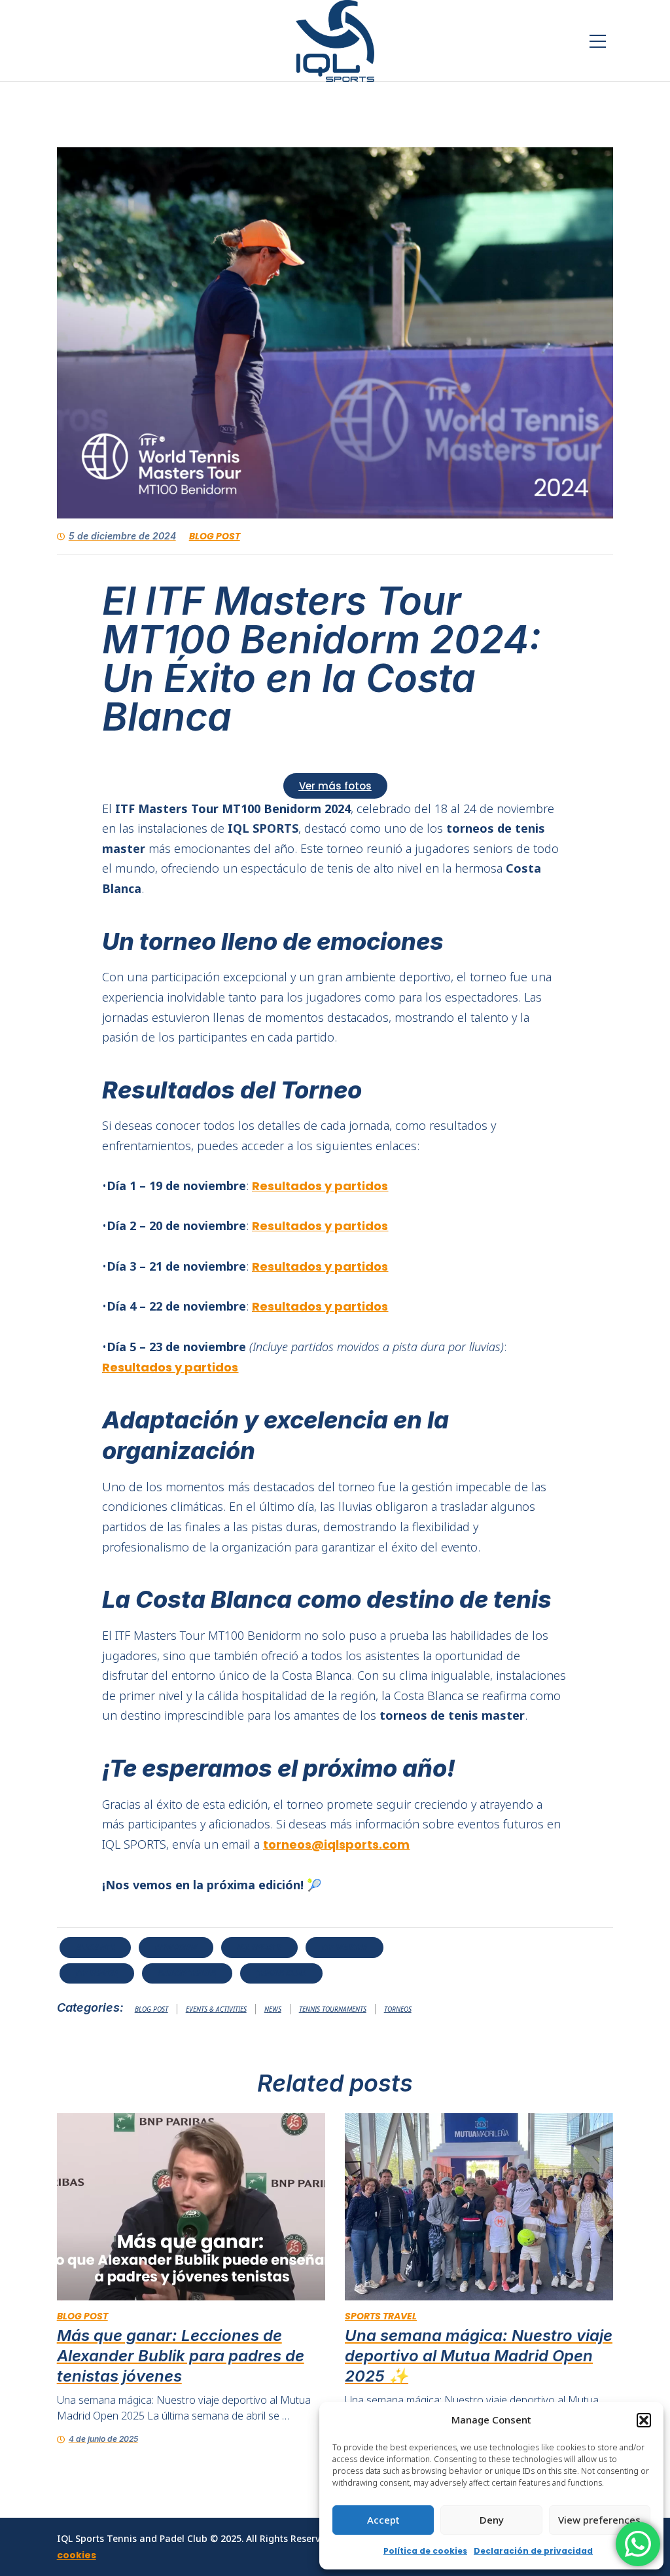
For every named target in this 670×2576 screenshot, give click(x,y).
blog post (215, 536)
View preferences (599, 2520)
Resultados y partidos (320, 1186)
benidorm (176, 1947)
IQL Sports (259, 1947)
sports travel (381, 2316)
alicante (95, 1947)
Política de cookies (425, 2551)
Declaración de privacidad (533, 2551)
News (273, 2009)
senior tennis (187, 1973)
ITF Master (344, 1947)
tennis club (281, 1973)
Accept (383, 2520)
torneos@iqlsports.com (336, 1844)
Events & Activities (216, 2009)
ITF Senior (97, 1973)
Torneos (398, 2009)
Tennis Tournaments (333, 2009)
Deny (492, 2520)
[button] (644, 2420)
